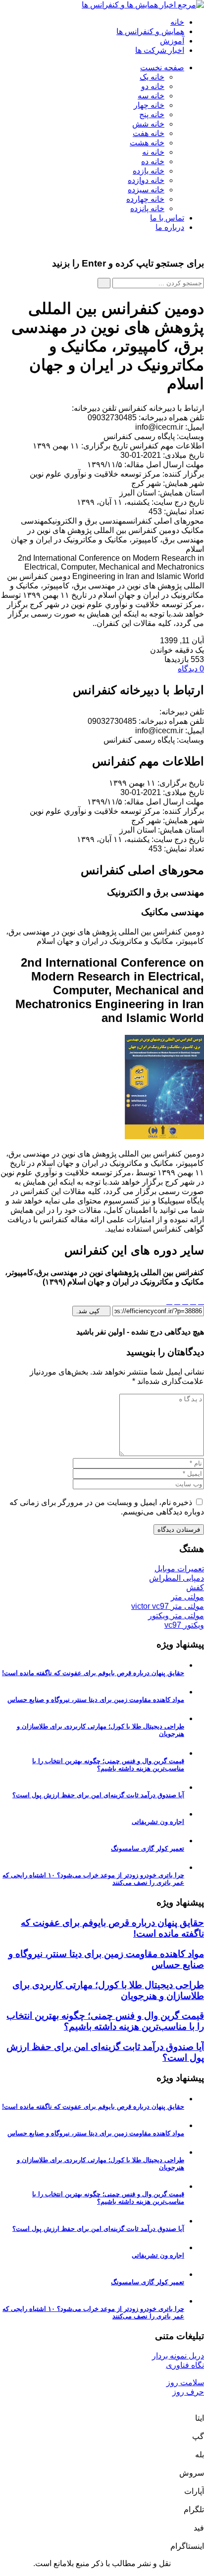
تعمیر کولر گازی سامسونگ (148, 1848)
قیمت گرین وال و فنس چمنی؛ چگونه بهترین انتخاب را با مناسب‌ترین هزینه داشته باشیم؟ (108, 1765)
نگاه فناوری (185, 2365)
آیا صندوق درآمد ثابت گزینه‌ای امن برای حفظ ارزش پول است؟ (98, 1795)
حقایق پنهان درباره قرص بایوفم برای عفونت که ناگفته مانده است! (93, 1673)
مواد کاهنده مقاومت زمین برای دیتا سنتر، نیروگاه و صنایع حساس (96, 1700)
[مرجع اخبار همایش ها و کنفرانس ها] (143, 5)
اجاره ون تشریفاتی (158, 1822)
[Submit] (104, 283)
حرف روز (188, 2392)
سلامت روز (185, 2382)
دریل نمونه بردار (178, 2356)
